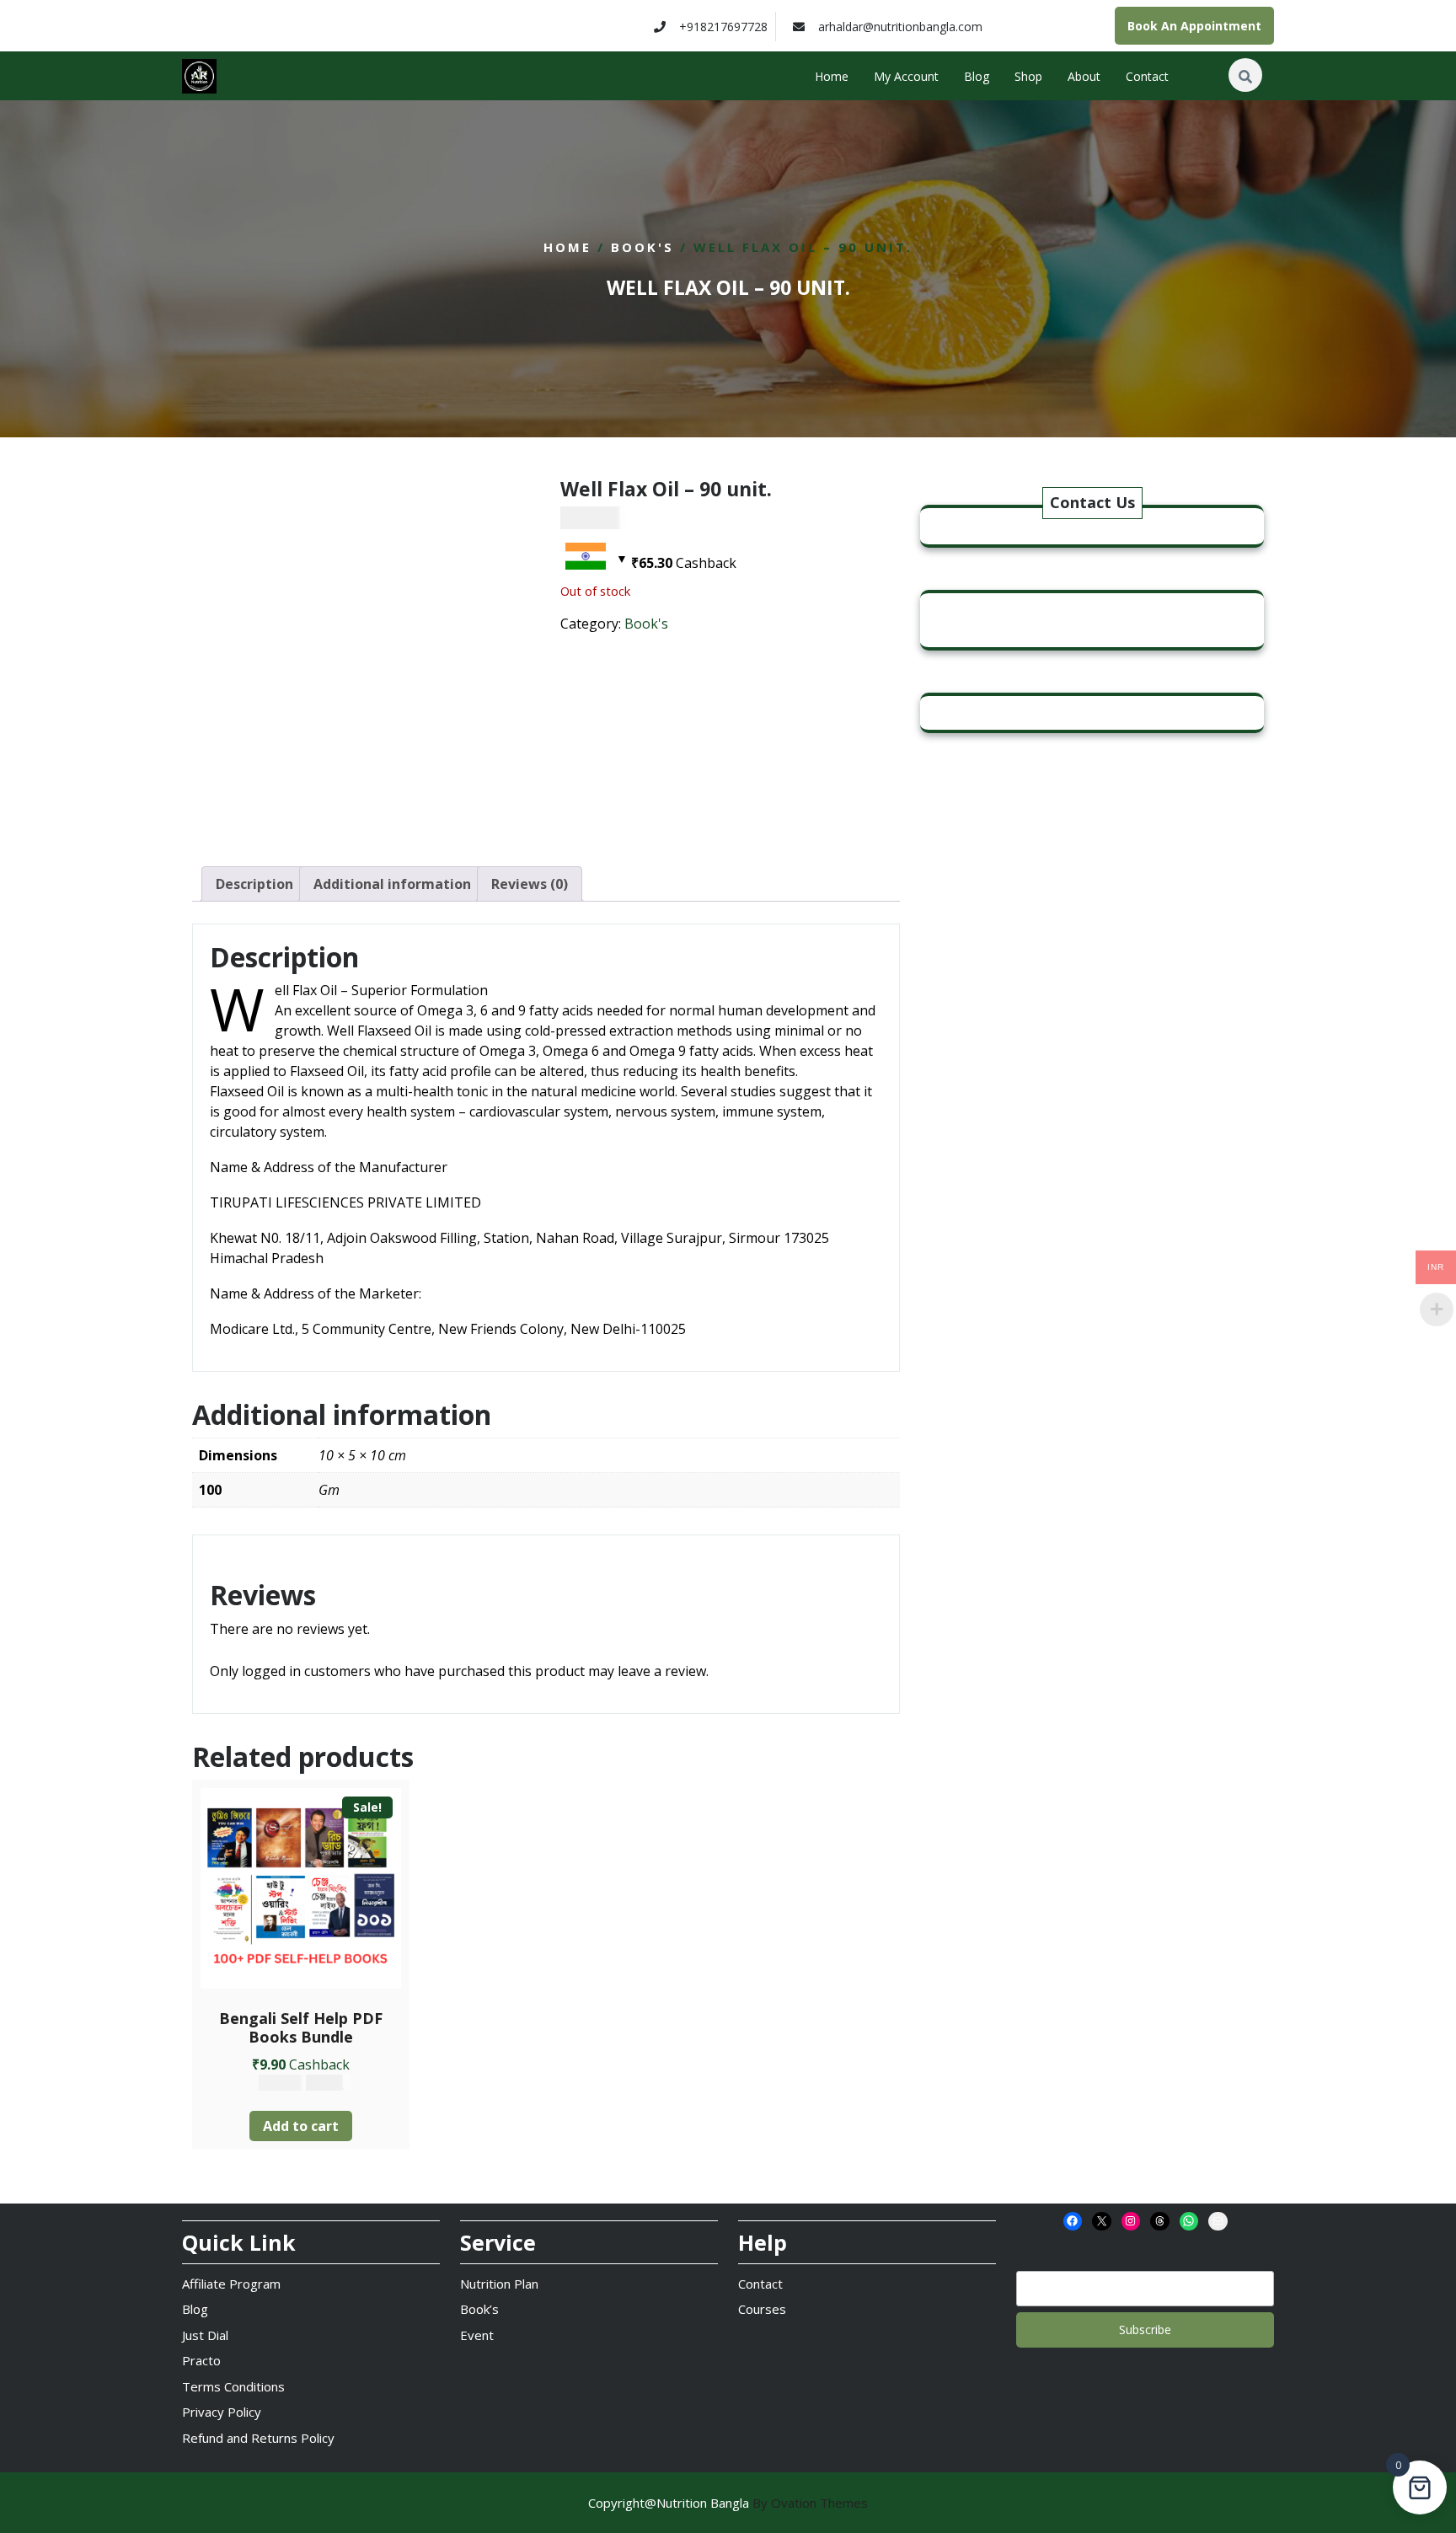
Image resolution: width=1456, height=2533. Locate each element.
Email (1033, 2257)
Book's (642, 247)
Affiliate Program (231, 2284)
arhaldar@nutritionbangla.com (900, 27)
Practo (201, 2360)
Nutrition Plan (499, 2284)
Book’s (479, 2309)
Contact (1147, 76)
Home (832, 76)
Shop (1028, 76)
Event (477, 2335)
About (1084, 76)
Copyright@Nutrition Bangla (728, 2503)
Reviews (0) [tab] (530, 884)
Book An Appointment (1194, 26)
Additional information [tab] (392, 884)
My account (906, 76)
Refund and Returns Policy (258, 2438)
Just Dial (205, 2335)
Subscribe (1145, 2330)
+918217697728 (723, 27)
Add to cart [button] (301, 2126)
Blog (977, 76)
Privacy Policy (222, 2412)
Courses (762, 2309)
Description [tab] (254, 884)
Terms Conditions (233, 2386)
